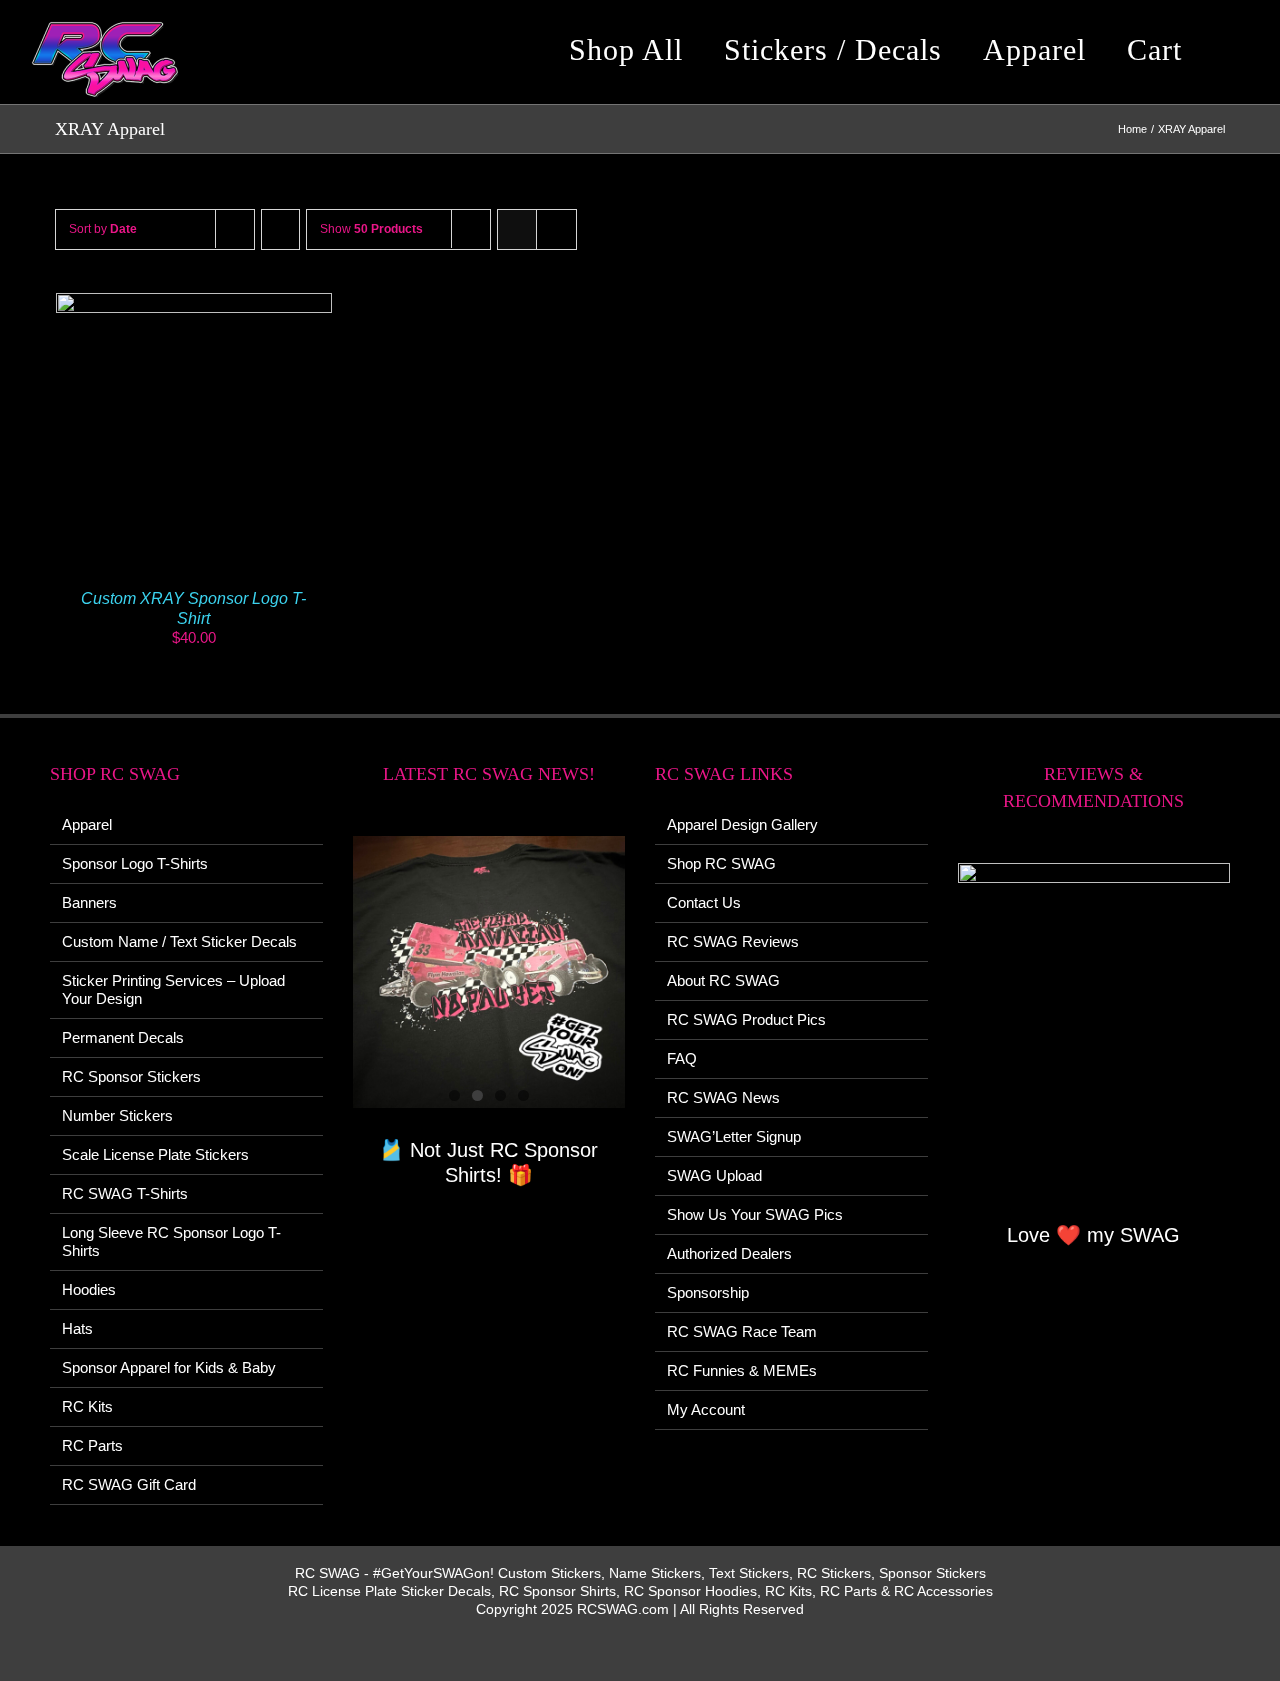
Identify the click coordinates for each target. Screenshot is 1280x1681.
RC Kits (87, 1406)
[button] (1234, 50)
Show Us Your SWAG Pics (755, 1214)
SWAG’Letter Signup (734, 1136)
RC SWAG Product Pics (746, 1019)
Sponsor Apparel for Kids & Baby (169, 1367)
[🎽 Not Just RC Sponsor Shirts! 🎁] (489, 972)
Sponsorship (708, 1292)
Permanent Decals (123, 1037)
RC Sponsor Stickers (131, 1076)
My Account (706, 1409)
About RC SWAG (723, 980)
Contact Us (704, 902)
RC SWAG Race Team (742, 1331)
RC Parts (92, 1445)
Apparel (87, 824)
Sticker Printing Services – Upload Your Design (173, 989)
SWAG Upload (714, 1175)
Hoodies (89, 1289)
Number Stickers (117, 1115)
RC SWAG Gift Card (129, 1484)
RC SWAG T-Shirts (125, 1193)
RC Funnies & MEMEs (742, 1370)
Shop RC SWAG (721, 863)
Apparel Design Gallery (742, 824)
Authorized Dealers (729, 1253)
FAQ (682, 1058)
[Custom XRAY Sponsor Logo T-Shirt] (194, 301)
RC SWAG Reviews (733, 941)
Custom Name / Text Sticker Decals (179, 941)
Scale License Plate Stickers (155, 1154)
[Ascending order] (280, 229)
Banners (89, 902)
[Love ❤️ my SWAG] (1094, 1028)
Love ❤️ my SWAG (1093, 1235)
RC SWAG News (723, 1097)
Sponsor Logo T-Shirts (135, 863)
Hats (77, 1328)
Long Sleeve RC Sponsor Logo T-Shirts (171, 1241)
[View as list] (556, 229)
